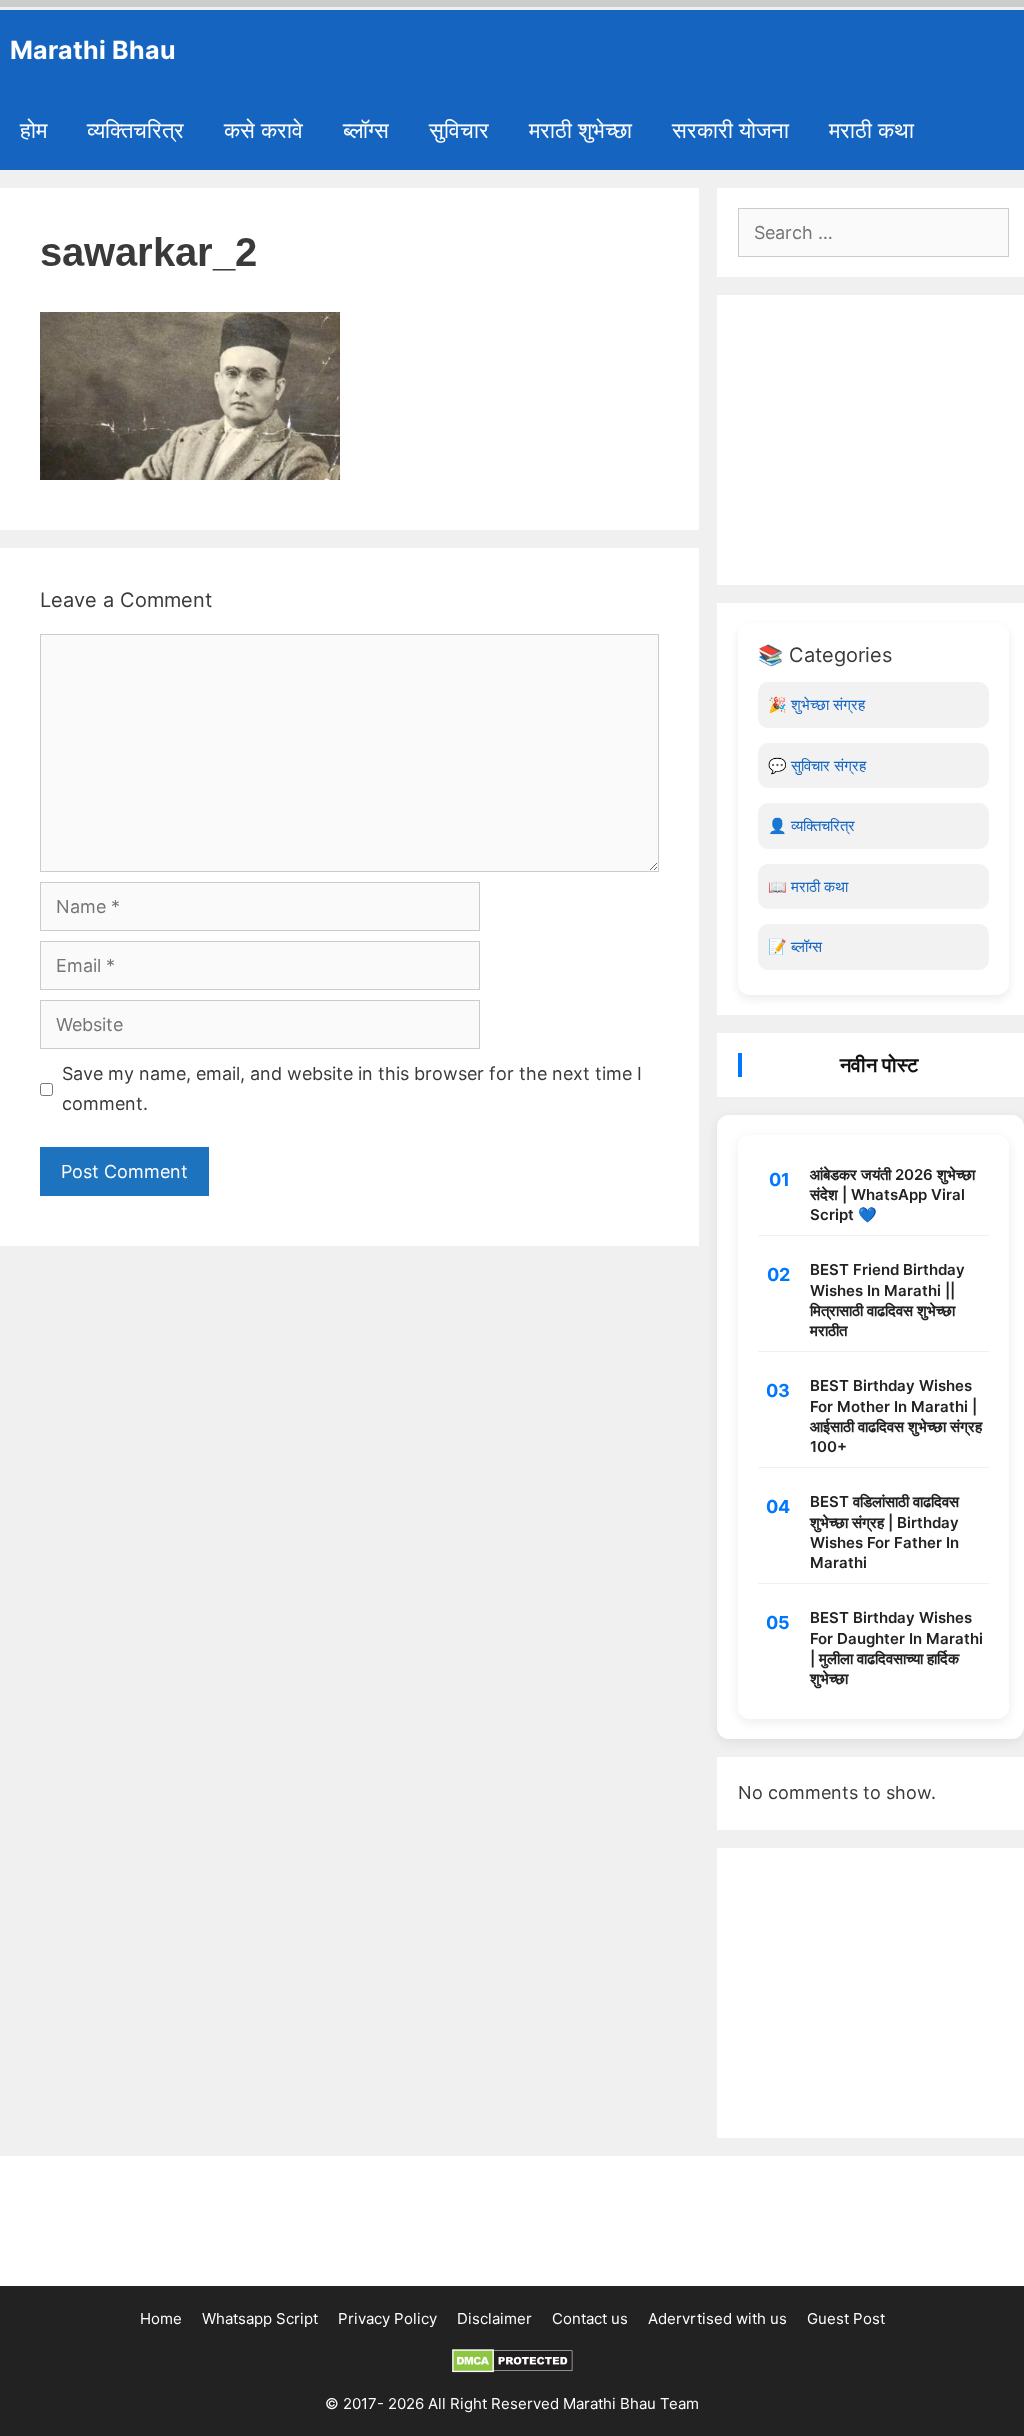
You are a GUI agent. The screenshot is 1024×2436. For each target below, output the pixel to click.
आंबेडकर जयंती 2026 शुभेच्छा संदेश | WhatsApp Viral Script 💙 (892, 1195)
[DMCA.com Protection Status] (512, 2367)
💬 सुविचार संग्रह (817, 765)
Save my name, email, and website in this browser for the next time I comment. (352, 1089)
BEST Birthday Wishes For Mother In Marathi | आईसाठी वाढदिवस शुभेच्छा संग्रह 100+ (896, 1416)
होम (33, 130)
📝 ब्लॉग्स (795, 946)
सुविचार (459, 130)
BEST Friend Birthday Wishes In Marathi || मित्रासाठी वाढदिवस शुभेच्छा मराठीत (887, 1300)
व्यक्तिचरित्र (135, 130)
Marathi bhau (93, 50)
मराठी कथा (871, 130)
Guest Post (846, 2318)
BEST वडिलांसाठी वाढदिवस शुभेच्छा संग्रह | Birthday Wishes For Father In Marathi (884, 1532)
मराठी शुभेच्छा (580, 130)
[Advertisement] (873, 440)
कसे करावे (263, 130)
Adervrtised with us (717, 2318)
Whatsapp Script (260, 2318)
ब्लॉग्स (366, 130)
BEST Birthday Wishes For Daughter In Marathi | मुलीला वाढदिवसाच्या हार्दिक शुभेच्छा (896, 1648)
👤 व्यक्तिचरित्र (811, 825)
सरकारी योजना (730, 130)
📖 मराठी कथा (808, 886)
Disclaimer (494, 2318)
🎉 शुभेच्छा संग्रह (816, 704)
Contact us (590, 2318)
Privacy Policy (387, 2318)
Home (161, 2318)
